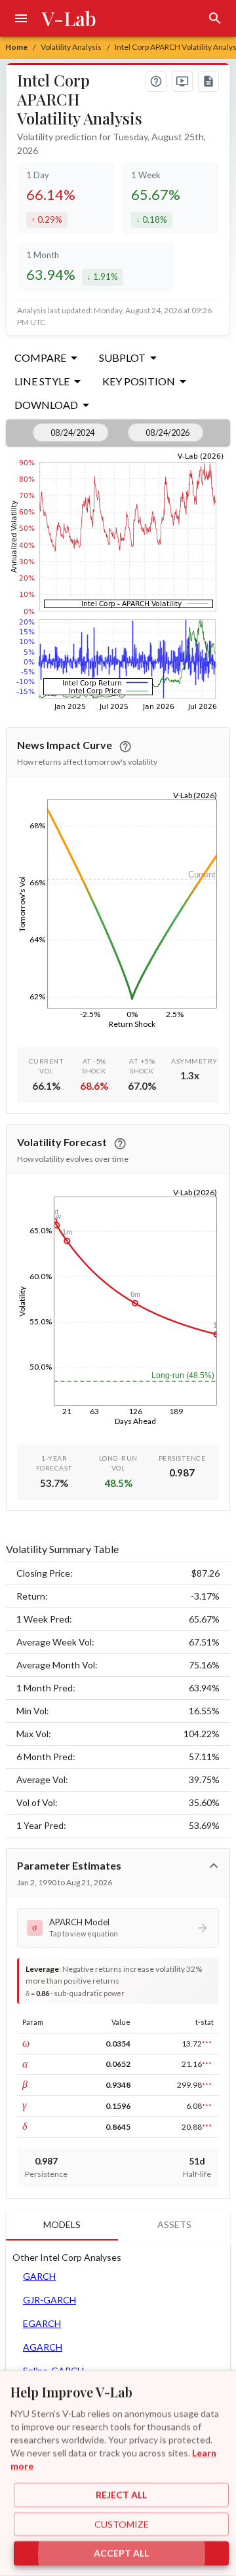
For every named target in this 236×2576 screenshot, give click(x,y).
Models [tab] (62, 2224)
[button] (118, 1928)
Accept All (121, 2553)
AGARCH (43, 2347)
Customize (122, 2524)
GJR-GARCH (49, 2300)
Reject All (121, 2495)
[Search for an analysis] (215, 18)
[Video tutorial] (182, 81)
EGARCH (42, 2323)
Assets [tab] (174, 2224)
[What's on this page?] (156, 81)
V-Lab (69, 18)
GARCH (39, 2276)
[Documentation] (208, 81)
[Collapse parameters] (214, 1866)
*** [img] (207, 2043)
